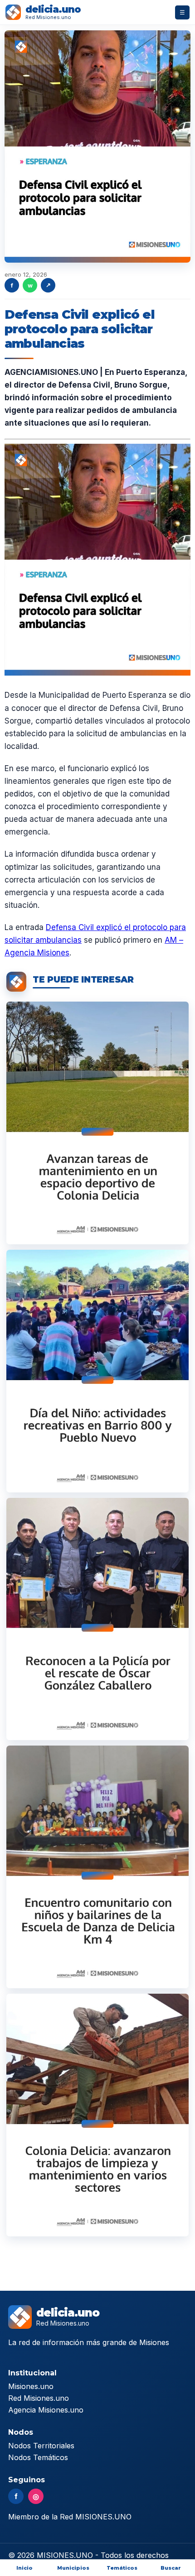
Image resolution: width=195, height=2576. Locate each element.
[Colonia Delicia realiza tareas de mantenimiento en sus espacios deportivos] (97, 1123)
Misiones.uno (31, 2386)
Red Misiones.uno (39, 2398)
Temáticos (122, 2568)
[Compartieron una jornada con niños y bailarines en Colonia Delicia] (97, 1867)
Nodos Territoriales (41, 2446)
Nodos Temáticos (38, 2457)
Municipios (73, 2568)
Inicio (24, 2568)
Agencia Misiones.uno (46, 2410)
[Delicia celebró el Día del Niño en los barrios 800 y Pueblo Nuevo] (97, 1371)
